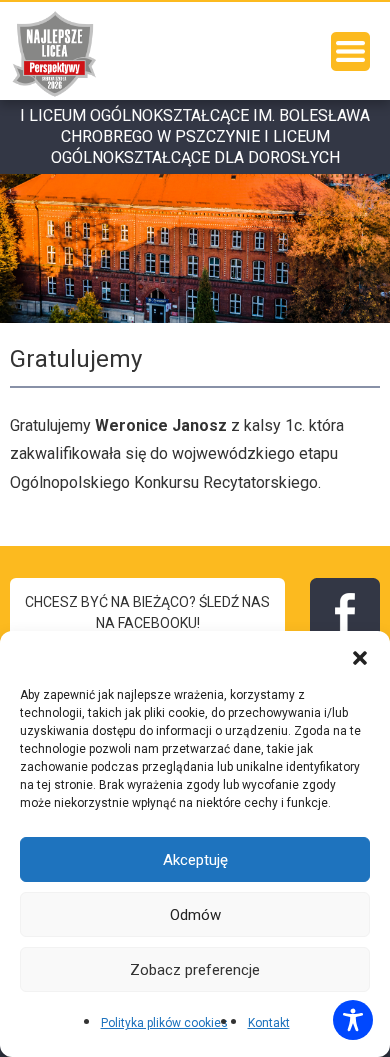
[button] (360, 656)
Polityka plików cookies (164, 1023)
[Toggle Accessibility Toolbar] (353, 1020)
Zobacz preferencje (195, 970)
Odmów (195, 915)
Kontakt (269, 1023)
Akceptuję (195, 860)
